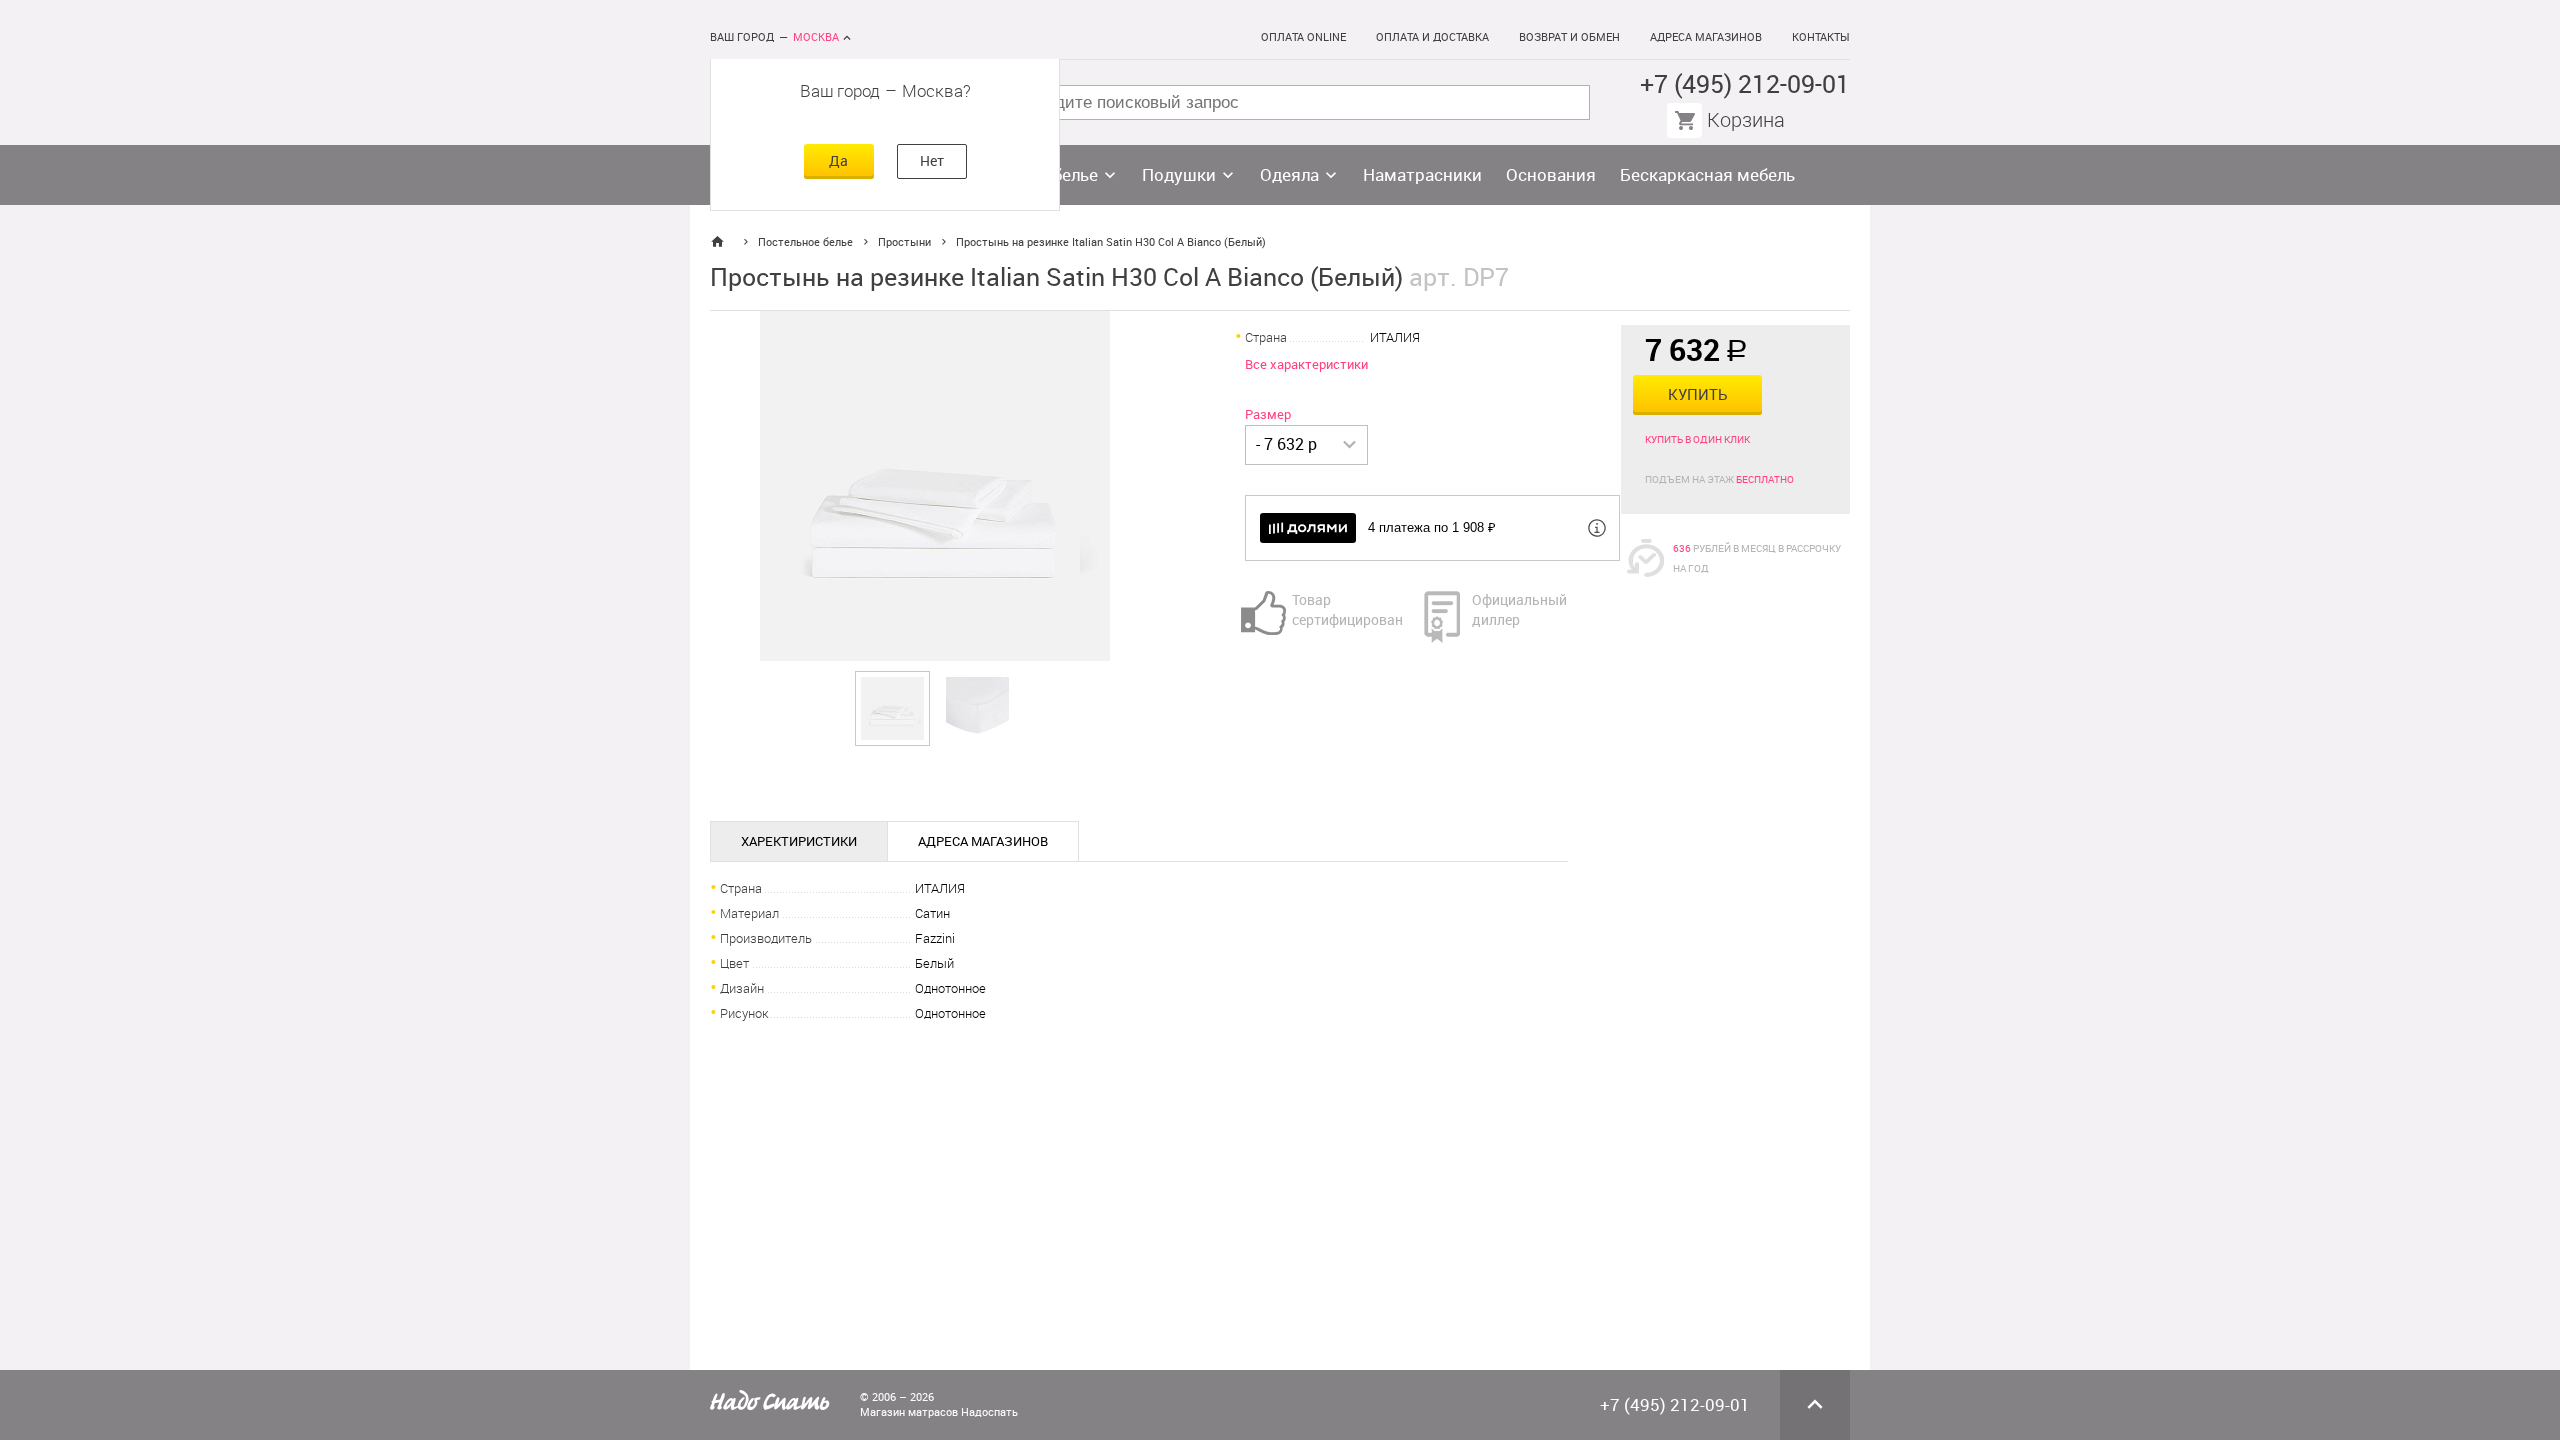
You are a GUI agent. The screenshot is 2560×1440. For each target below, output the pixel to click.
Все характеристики (1306, 364)
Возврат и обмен (1569, 37)
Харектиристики (799, 841)
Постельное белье (805, 242)
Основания (1551, 175)
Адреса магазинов (1706, 37)
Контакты (1821, 37)
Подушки (1179, 175)
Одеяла (1289, 175)
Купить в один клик (1697, 440)
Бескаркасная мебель (1707, 175)
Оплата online (1303, 37)
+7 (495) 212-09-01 (1745, 84)
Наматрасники (1422, 175)
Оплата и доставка (1432, 37)
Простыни (904, 242)
